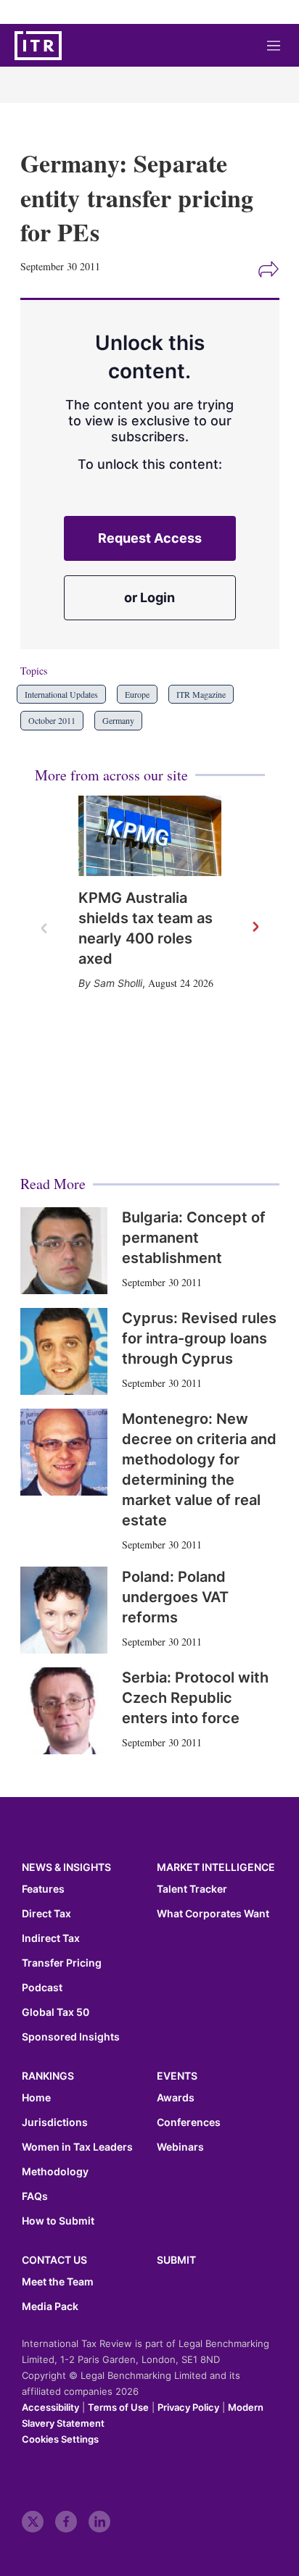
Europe (137, 694)
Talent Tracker (192, 1889)
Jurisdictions (55, 2122)
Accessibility (50, 2407)
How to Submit (58, 2221)
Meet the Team (58, 2282)
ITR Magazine (201, 694)
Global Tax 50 (56, 2012)
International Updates (61, 694)
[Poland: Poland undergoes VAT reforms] (64, 1610)
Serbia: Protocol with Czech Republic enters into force (195, 1698)
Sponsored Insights (71, 2037)
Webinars (180, 2147)
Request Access (150, 538)
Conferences (189, 2122)
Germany (118, 720)
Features (43, 1889)
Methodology (55, 2172)
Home (36, 2098)
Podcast (42, 1988)
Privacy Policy (188, 2407)
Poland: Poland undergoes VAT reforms (175, 1597)
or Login (149, 597)
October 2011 (52, 720)
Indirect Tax (51, 1938)
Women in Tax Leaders (77, 2147)
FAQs (35, 2196)
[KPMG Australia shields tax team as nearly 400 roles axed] (150, 836)
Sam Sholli (118, 983)
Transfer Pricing (62, 1963)
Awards (176, 2098)
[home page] (38, 46)
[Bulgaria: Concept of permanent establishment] (64, 1251)
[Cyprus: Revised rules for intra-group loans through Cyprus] (64, 1351)
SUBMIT (176, 2260)
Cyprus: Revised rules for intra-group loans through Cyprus (199, 1338)
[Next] (255, 928)
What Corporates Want (213, 1914)
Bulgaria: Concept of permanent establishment (194, 1238)
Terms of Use (118, 2407)
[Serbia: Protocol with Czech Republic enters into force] (64, 1711)
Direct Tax (46, 1914)
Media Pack (50, 2306)
